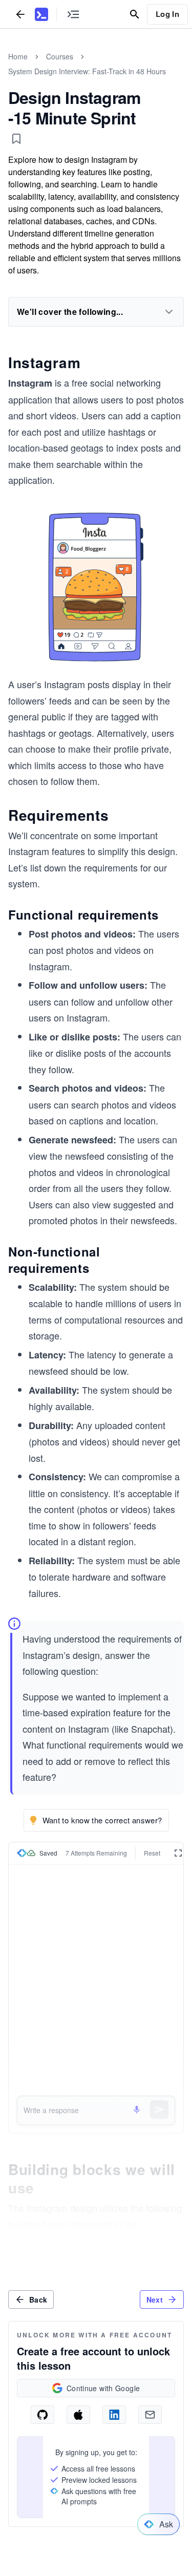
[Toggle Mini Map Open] (73, 14)
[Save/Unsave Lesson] (16, 139)
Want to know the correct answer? (102, 1820)
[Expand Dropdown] (169, 312)
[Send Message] (159, 2110)
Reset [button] (152, 1853)
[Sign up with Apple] (78, 2415)
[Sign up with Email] (150, 2415)
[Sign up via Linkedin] (114, 2415)
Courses (60, 56)
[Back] (20, 14)
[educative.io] (41, 14)
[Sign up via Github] (42, 2415)
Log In (167, 14)
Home (18, 56)
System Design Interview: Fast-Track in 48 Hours (87, 71)
